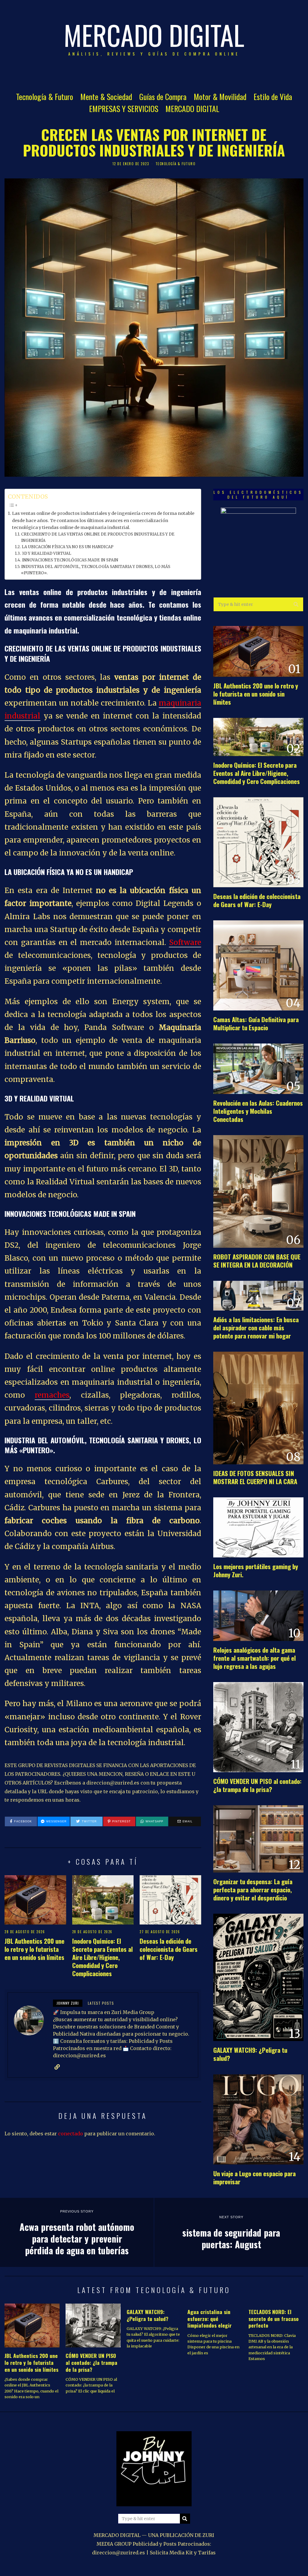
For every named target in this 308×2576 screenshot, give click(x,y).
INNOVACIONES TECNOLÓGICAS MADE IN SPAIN (70, 560)
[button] (296, 604)
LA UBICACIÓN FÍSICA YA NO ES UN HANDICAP (68, 547)
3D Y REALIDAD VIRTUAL (46, 553)
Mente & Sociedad (106, 97)
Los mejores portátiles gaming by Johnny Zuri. (256, 1570)
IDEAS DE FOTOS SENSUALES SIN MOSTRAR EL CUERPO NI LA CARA (255, 1477)
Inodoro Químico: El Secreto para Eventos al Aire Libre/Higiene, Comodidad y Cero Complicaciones (102, 1957)
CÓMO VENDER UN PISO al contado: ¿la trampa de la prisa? (257, 1785)
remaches (52, 1395)
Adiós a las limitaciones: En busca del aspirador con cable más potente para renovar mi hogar (256, 1327)
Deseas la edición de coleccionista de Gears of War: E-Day (169, 1949)
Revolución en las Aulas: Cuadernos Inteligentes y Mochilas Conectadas (258, 1111)
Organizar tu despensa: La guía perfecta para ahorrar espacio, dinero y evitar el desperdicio (253, 1889)
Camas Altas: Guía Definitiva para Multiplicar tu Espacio (256, 1023)
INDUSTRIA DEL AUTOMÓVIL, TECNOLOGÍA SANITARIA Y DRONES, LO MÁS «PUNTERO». (96, 570)
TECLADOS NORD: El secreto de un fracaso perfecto (274, 2319)
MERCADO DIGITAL (192, 109)
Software (185, 942)
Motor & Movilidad (220, 97)
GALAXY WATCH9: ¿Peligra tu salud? (250, 2054)
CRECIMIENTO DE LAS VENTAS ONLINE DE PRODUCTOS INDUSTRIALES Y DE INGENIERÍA (98, 537)
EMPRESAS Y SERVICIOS (124, 109)
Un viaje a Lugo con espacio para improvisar (254, 2177)
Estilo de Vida (273, 97)
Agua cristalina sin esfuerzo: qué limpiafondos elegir (209, 2319)
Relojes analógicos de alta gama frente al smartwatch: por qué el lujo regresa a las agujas (254, 1658)
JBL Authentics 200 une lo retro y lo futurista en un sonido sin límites (34, 1949)
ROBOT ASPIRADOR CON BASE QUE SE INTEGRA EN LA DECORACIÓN (257, 1261)
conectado (71, 2134)
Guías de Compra (163, 97)
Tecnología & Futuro (45, 97)
